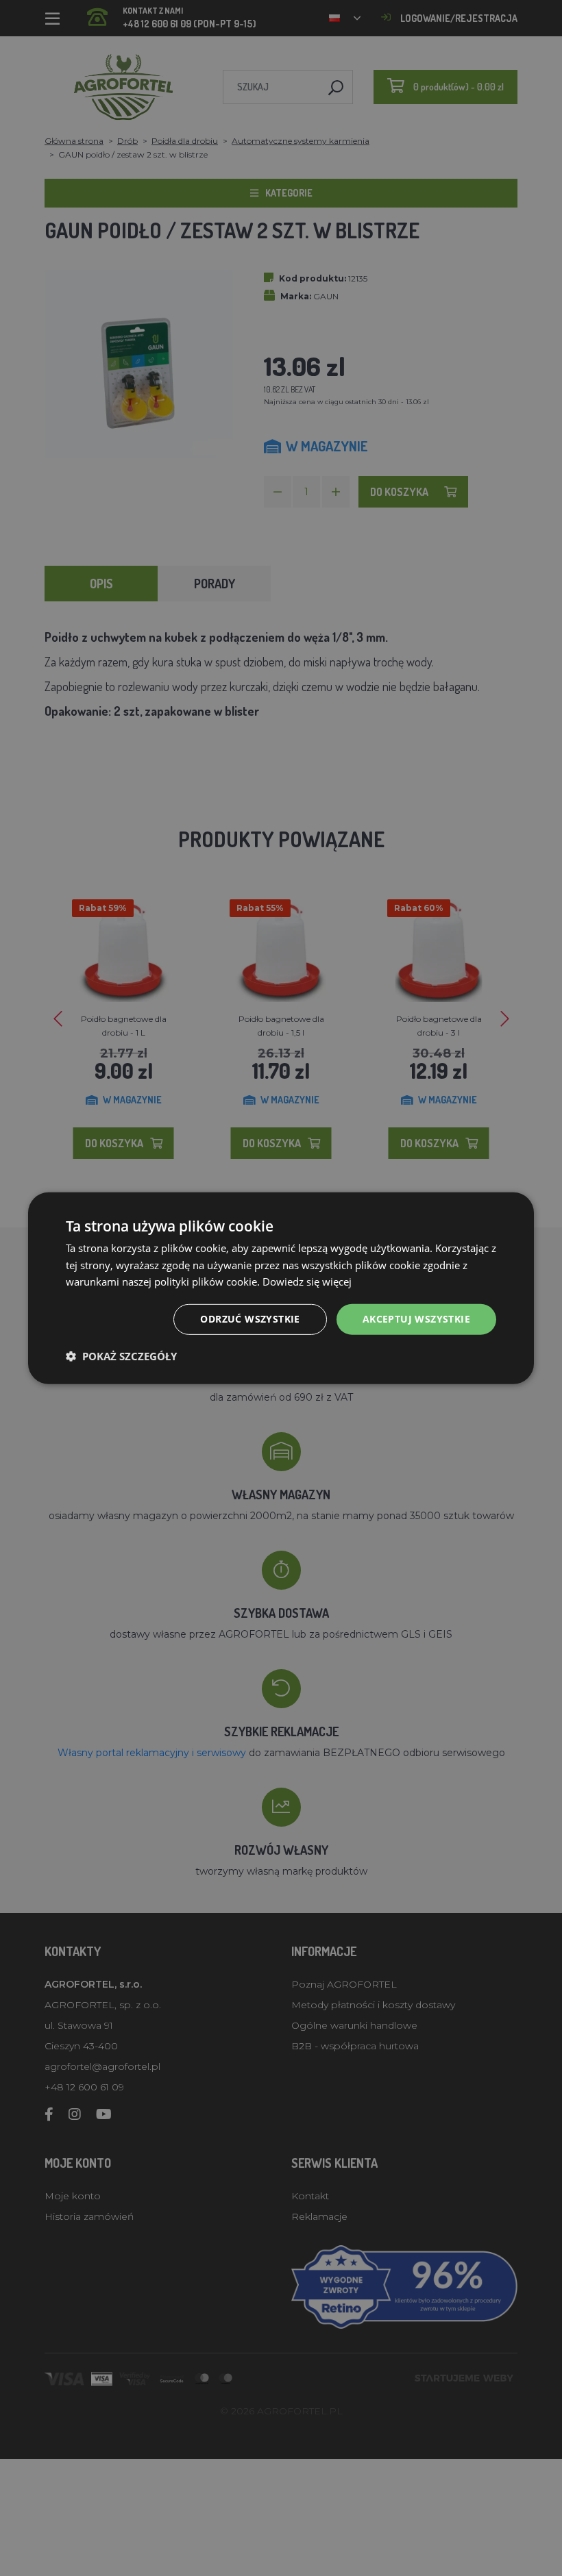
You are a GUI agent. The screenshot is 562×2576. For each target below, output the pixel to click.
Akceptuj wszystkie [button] (416, 1319)
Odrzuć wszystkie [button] (250, 1319)
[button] (121, 1356)
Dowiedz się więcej (307, 1281)
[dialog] (281, 1288)
